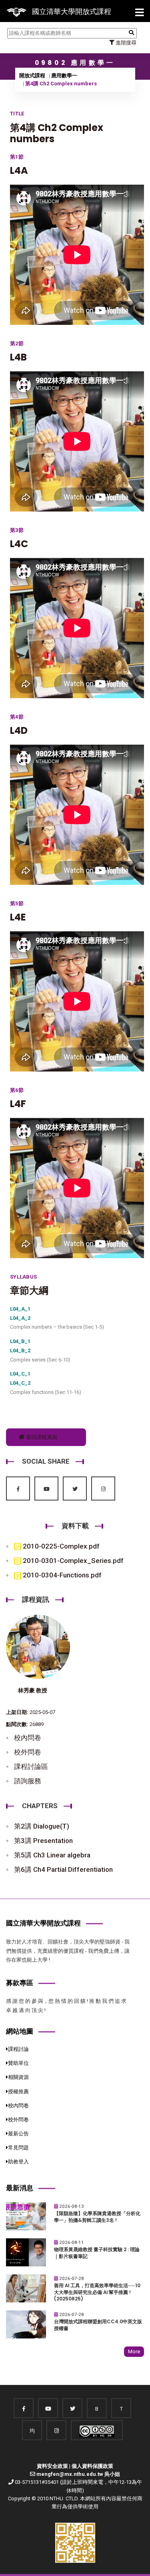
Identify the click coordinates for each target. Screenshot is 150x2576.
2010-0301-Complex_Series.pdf (72, 1561)
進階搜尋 (125, 43)
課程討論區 (31, 1766)
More (134, 2351)
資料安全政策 (52, 2466)
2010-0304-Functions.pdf (61, 1575)
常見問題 (18, 2148)
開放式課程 (32, 76)
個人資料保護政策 (92, 2466)
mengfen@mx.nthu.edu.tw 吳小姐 (78, 2474)
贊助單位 (18, 2063)
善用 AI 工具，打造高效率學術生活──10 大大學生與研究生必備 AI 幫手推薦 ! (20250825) (97, 2292)
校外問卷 (28, 1752)
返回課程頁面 (41, 1437)
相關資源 (18, 2077)
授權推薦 (18, 2092)
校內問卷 (28, 1738)
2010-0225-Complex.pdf (60, 1546)
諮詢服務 (28, 1781)
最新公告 (18, 2134)
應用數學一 (64, 76)
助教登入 (18, 2162)
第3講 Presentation (43, 1841)
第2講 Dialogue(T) (42, 1826)
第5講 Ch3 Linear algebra (52, 1855)
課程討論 (18, 2049)
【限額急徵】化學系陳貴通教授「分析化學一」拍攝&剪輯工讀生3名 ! (97, 2217)
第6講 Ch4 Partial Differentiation (63, 1869)
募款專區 (20, 1983)
